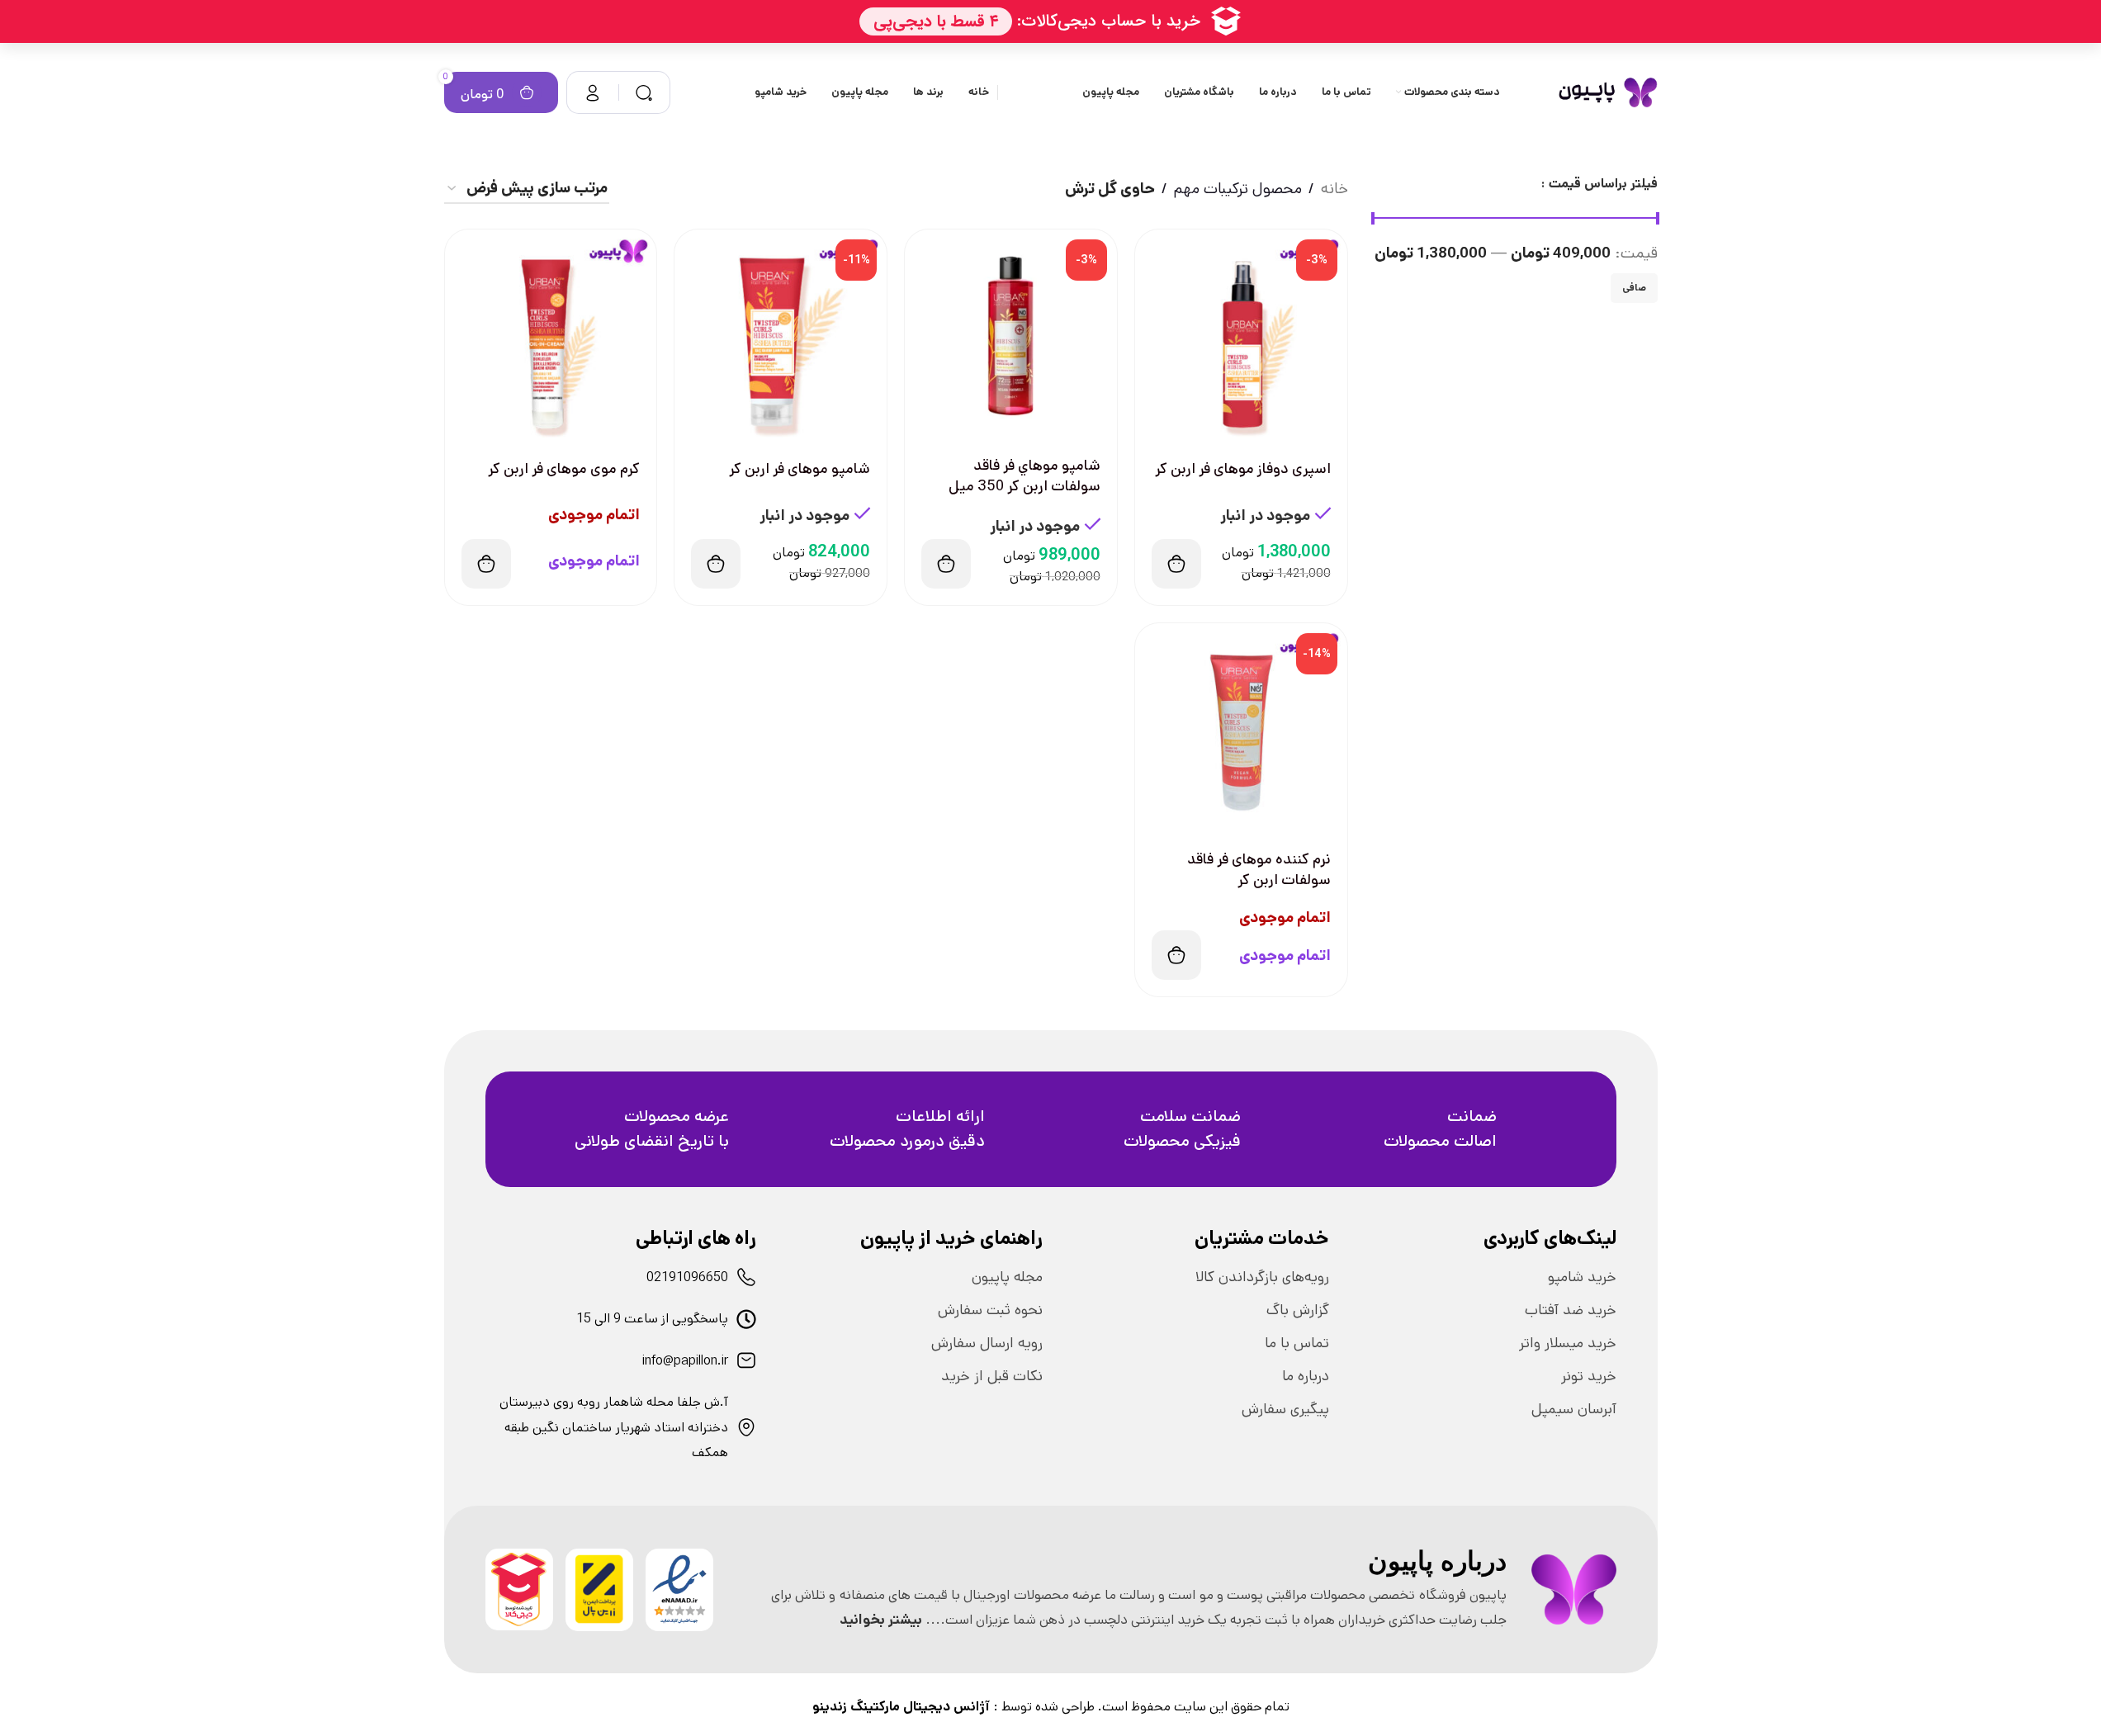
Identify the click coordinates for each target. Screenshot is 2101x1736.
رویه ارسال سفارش (987, 1343)
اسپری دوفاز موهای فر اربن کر (1243, 469)
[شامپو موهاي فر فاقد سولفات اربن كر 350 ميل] (1011, 336)
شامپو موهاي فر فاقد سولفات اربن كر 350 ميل (1024, 476)
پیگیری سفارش (1285, 1409)
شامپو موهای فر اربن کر (800, 469)
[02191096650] (746, 1277)
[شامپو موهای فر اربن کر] (781, 336)
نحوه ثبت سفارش (990, 1310)
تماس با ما (1297, 1343)
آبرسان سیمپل (1574, 1409)
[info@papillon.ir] (746, 1360)
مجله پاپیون (1007, 1277)
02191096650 (687, 1277)
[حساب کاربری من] (593, 92)
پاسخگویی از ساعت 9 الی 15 (652, 1319)
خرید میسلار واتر (1568, 1343)
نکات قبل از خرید (992, 1376)
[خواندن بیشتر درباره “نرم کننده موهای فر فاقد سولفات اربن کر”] (1176, 955)
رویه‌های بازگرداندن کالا (1262, 1277)
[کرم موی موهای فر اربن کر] (551, 336)
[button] (1176, 564)
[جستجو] (644, 92)
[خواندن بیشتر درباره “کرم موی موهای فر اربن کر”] (486, 564)
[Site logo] (1608, 92)
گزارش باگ (1298, 1310)
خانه (1334, 189)
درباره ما (1306, 1376)
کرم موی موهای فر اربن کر (564, 469)
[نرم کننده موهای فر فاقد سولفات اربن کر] (1241, 729)
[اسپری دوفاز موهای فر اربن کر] (1241, 336)
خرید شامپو (1582, 1277)
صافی (1634, 288)
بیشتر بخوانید (881, 1620)
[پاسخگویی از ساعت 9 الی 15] (746, 1319)
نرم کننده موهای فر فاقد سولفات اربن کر (1259, 870)
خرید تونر (1589, 1376)
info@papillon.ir (685, 1361)
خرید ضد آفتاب (1571, 1310)
